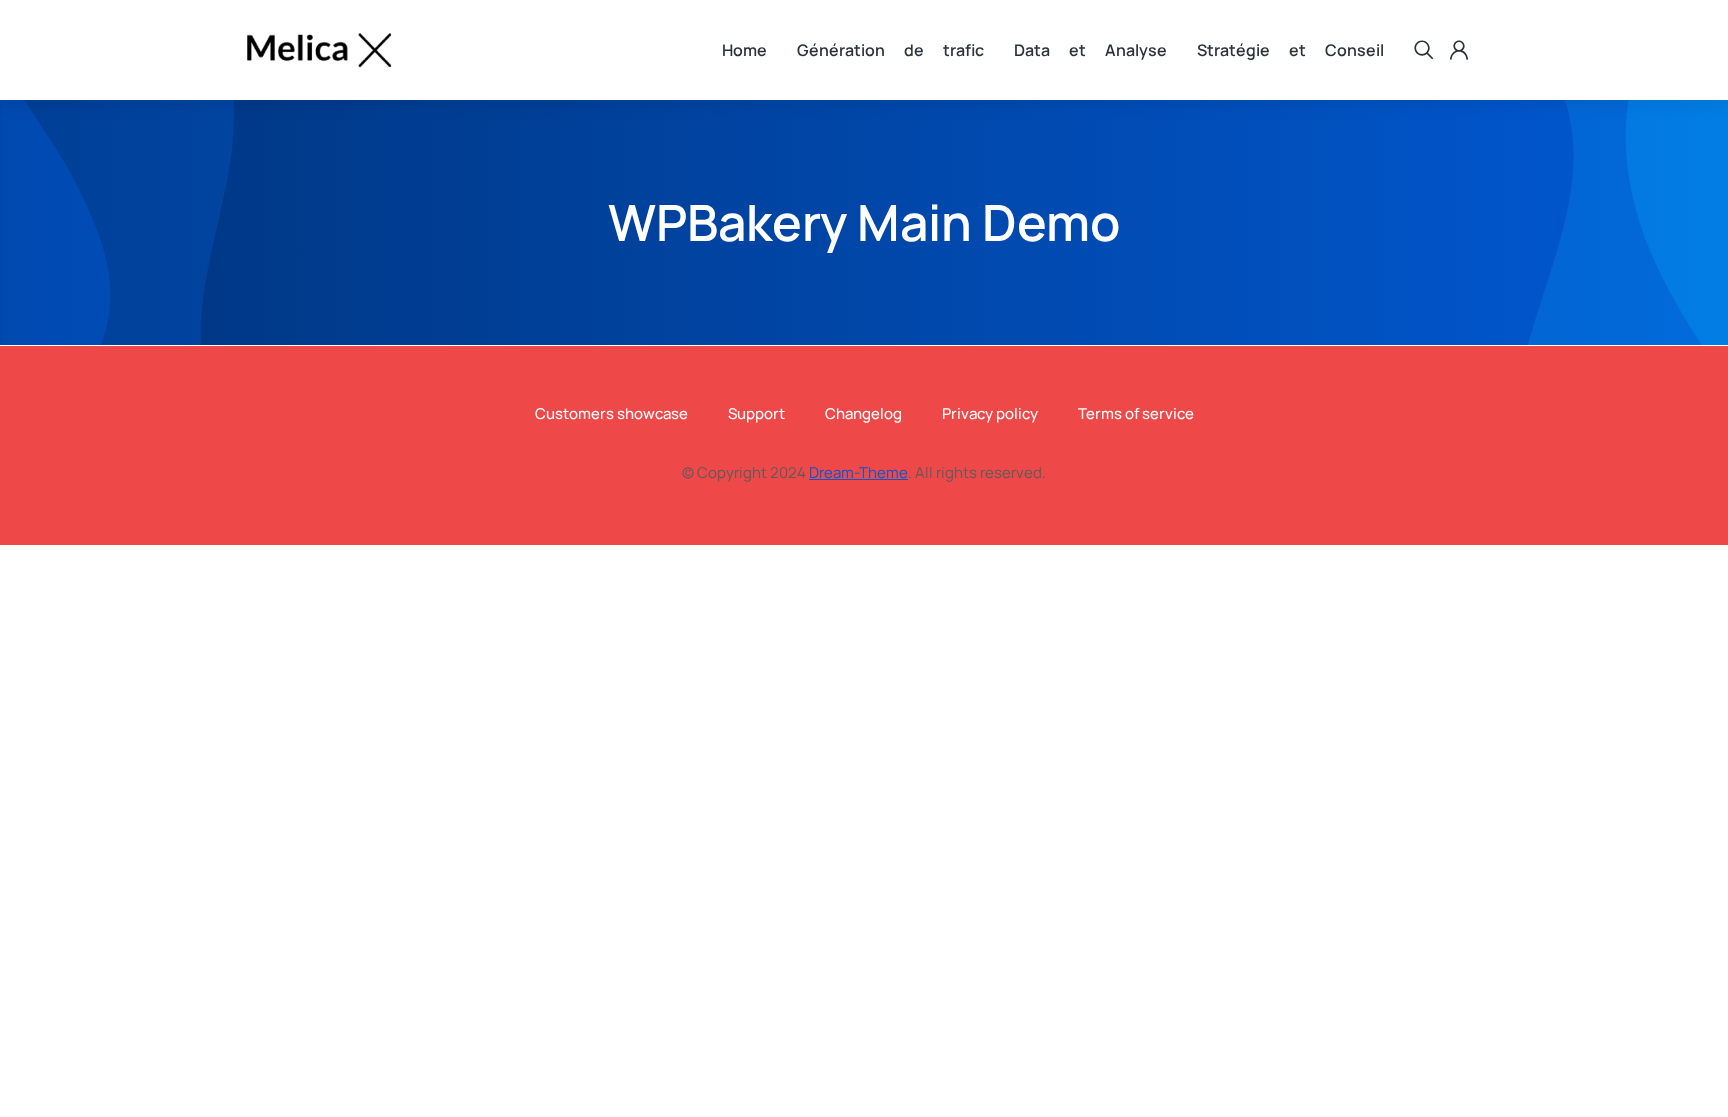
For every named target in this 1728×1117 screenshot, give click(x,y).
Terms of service (1136, 413)
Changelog (863, 413)
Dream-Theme (858, 472)
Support (756, 413)
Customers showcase (611, 413)
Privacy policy (990, 413)
